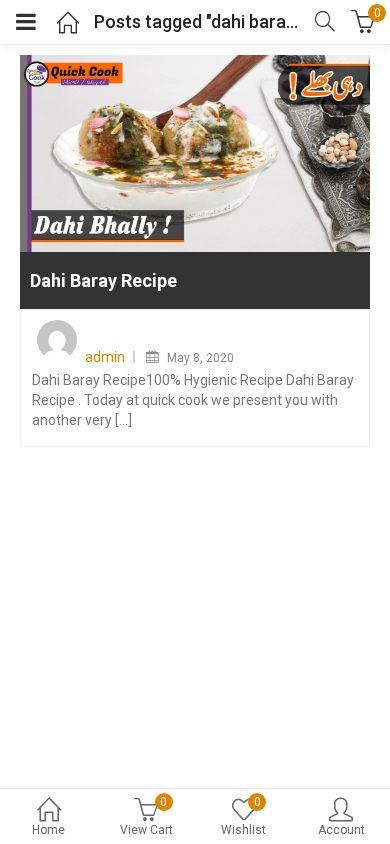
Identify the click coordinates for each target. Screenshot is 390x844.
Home (48, 830)
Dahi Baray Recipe (103, 280)
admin (105, 357)
